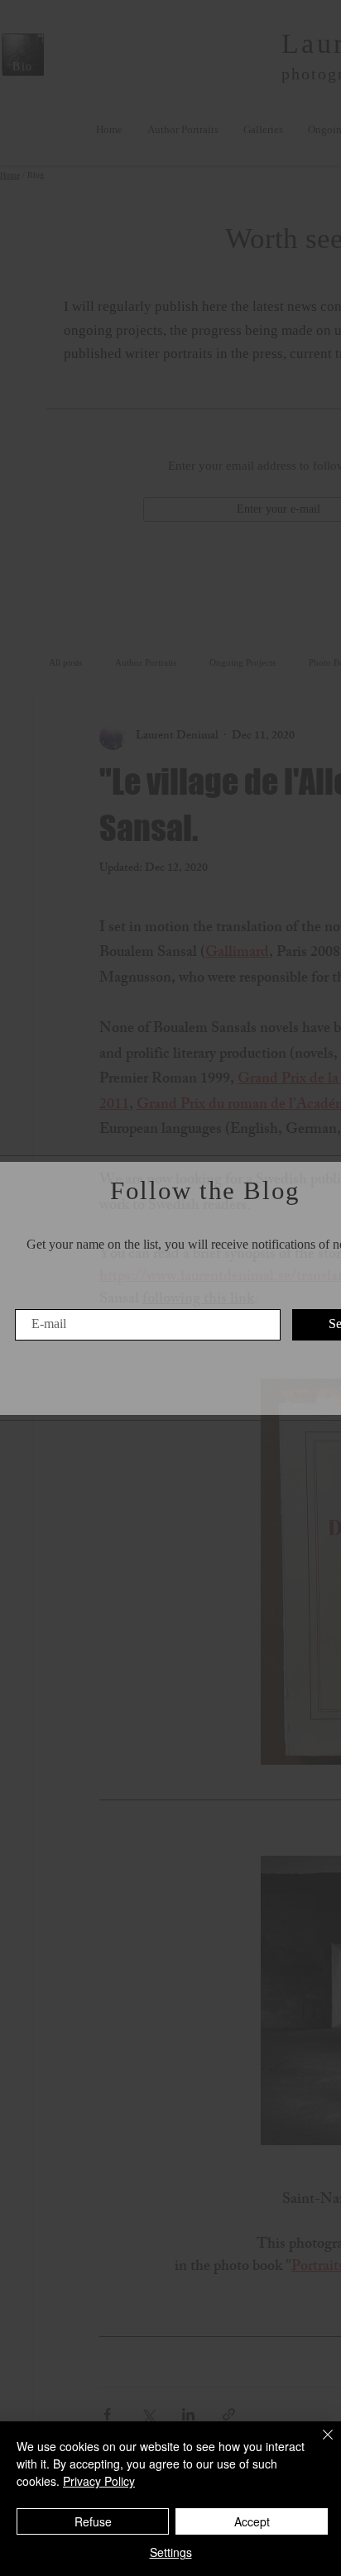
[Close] (318, 2445)
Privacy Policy (99, 2481)
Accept (252, 2521)
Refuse (93, 2521)
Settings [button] (171, 2552)
